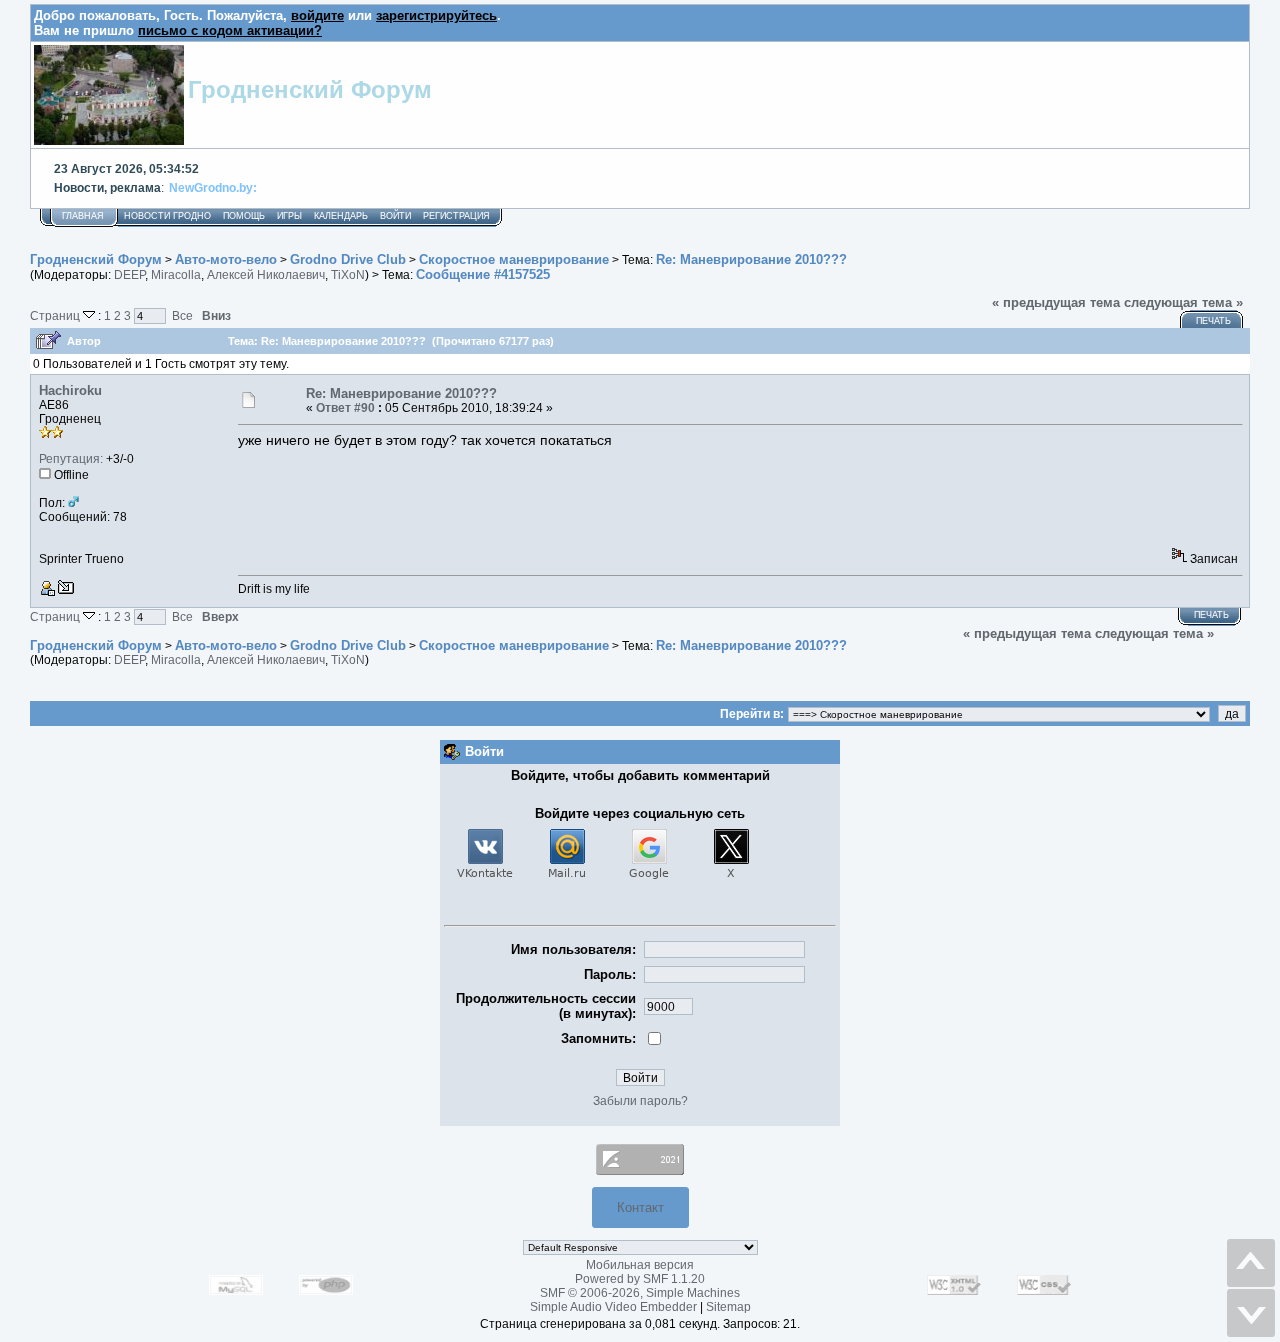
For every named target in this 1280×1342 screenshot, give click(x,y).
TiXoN (348, 275)
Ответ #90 (345, 408)
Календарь (341, 216)
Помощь (244, 216)
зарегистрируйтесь (436, 15)
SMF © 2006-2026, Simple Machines (640, 1293)
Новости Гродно (167, 216)
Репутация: (71, 459)
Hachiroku (70, 390)
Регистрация (456, 216)
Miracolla (176, 275)
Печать (1213, 321)
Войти (395, 216)
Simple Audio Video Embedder (613, 1307)
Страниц (56, 315)
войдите (317, 15)
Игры (289, 216)
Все (182, 315)
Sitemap (728, 1307)
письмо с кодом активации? (230, 30)
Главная (83, 216)
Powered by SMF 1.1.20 (640, 1279)
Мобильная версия (640, 1265)
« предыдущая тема (1056, 302)
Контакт (640, 1207)
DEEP (129, 275)
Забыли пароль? (640, 1101)
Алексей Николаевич (266, 275)
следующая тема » (1183, 302)
